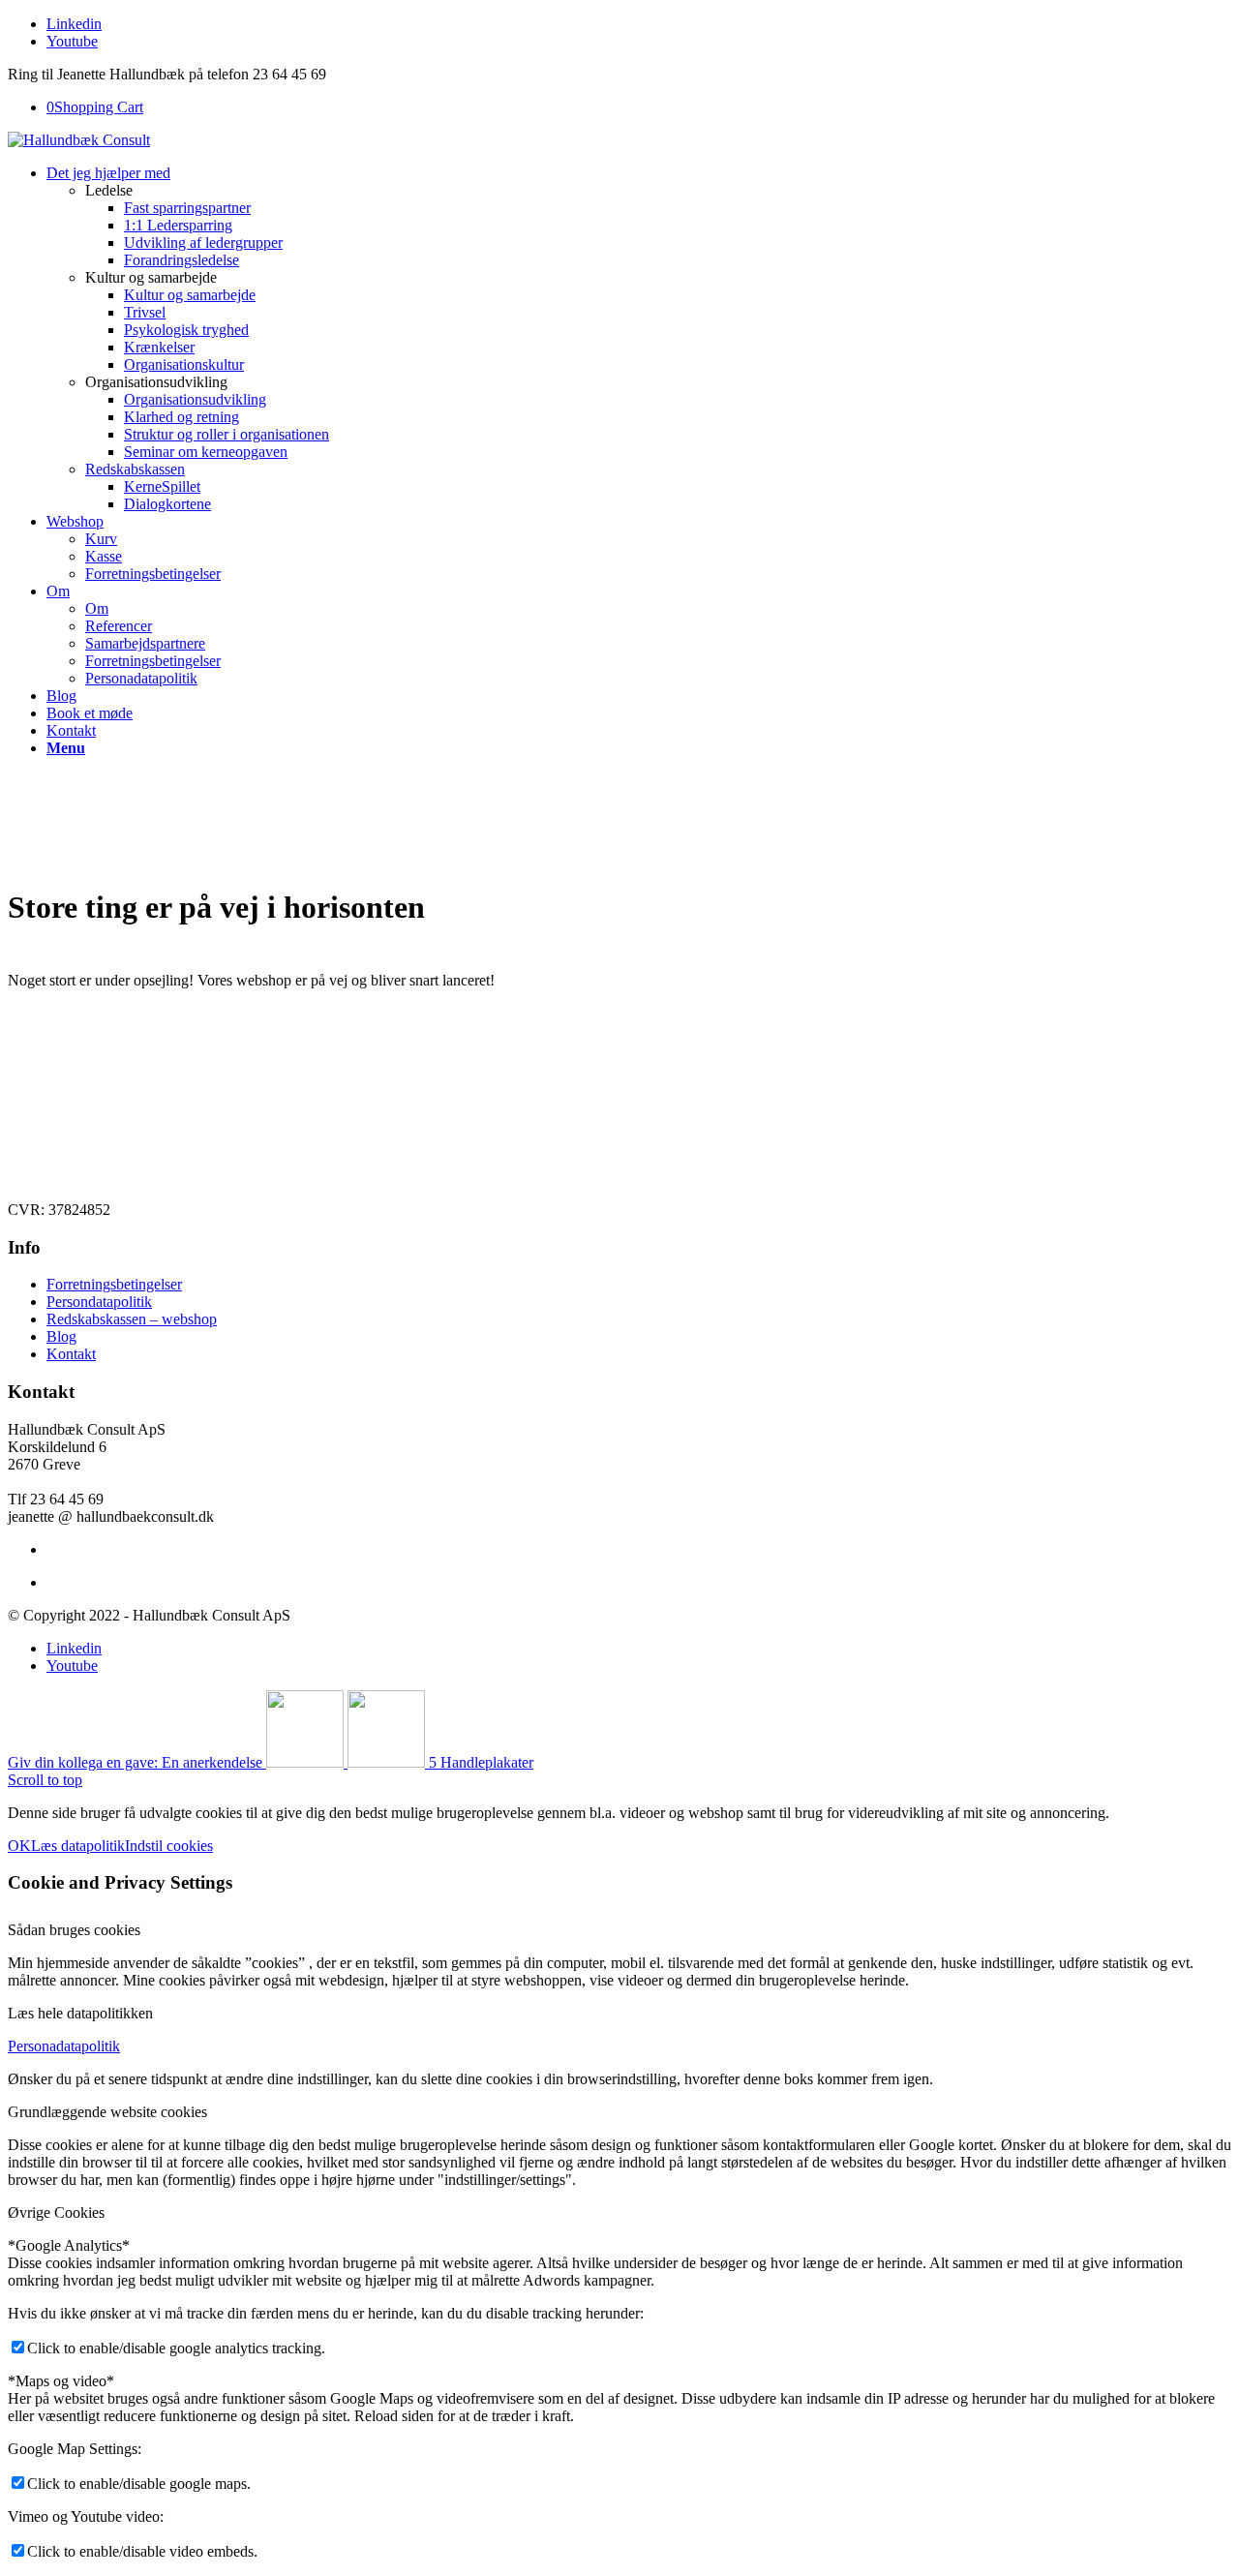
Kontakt (71, 1354)
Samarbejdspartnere (145, 643)
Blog (61, 1336)
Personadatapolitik (141, 678)
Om (97, 608)
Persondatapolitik (99, 1302)
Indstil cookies (169, 1846)
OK (19, 1846)
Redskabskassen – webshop (132, 1319)
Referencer (119, 626)
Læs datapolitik (78, 1846)
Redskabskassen (135, 469)
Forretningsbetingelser (153, 661)
